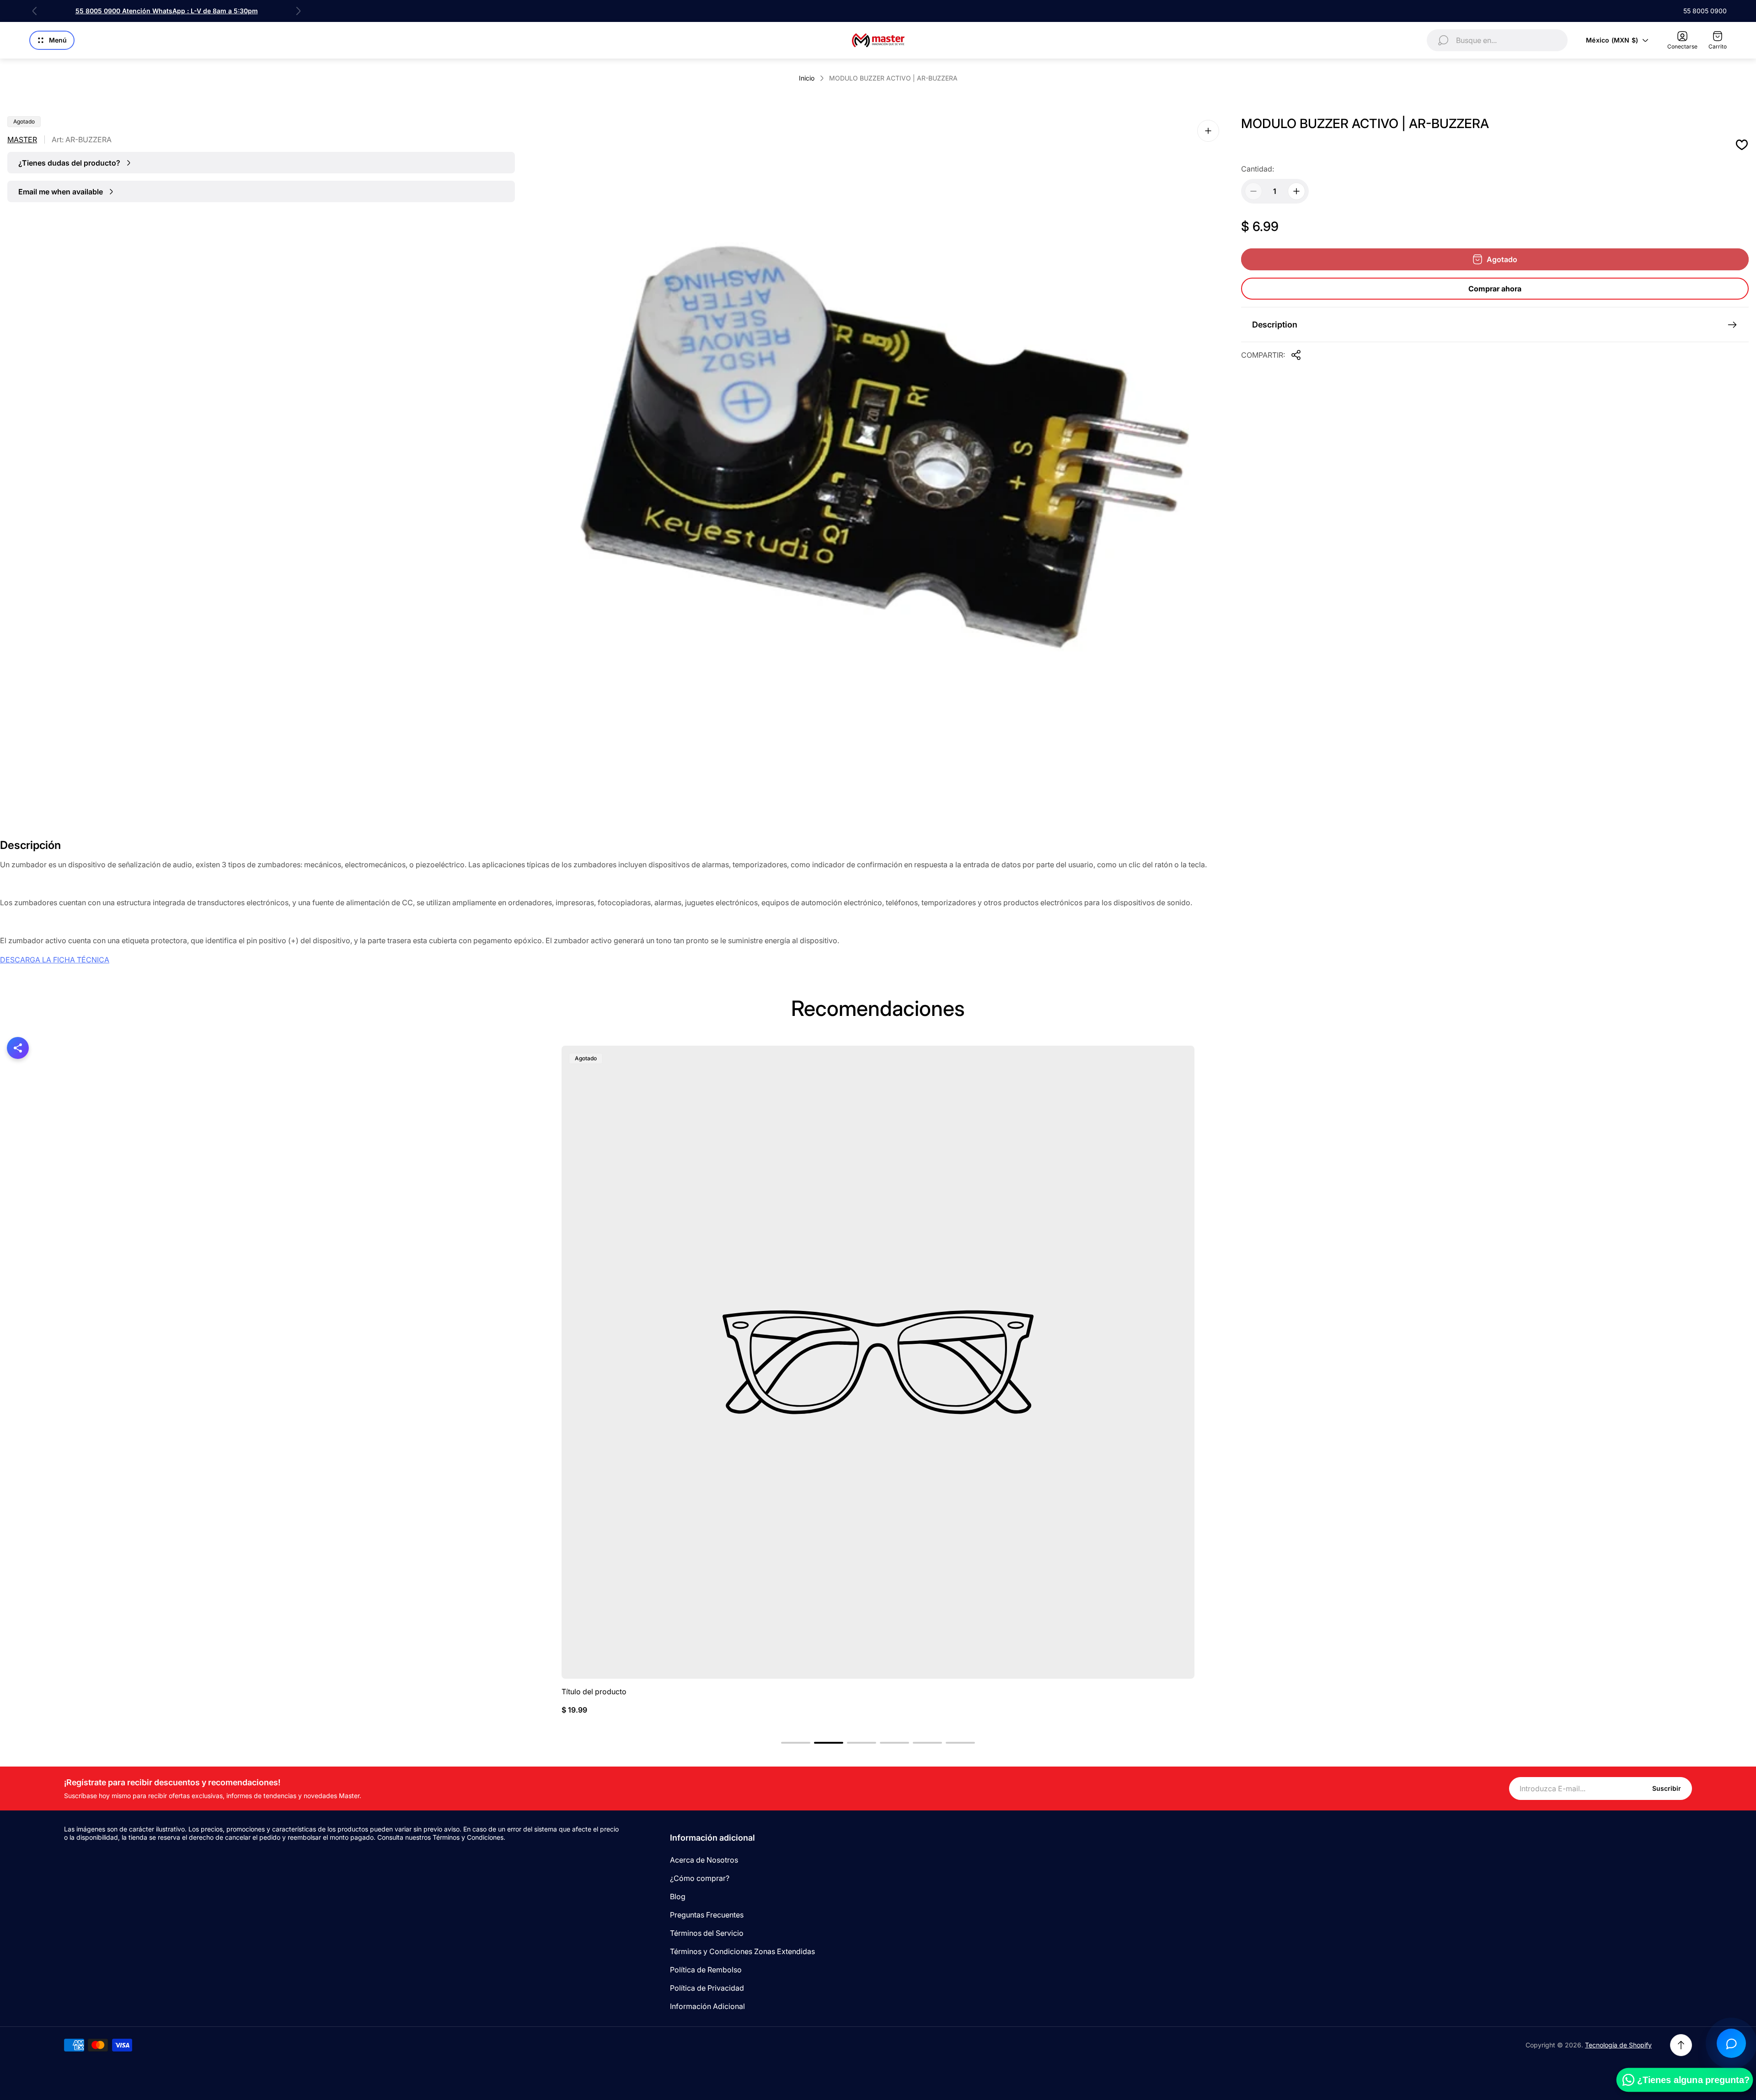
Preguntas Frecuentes (707, 1915)
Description (1275, 325)
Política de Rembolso (706, 1970)
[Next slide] (298, 11)
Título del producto (594, 1692)
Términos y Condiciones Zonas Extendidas (742, 1951)
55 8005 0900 (1705, 11)
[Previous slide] (35, 11)
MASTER (22, 140)
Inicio (807, 78)
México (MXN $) (1612, 40)
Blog (678, 1896)
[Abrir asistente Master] (1731, 2043)
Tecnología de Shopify (1618, 2045)
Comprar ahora (1495, 289)
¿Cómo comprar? (700, 1878)
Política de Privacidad (707, 1988)
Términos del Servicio (707, 1933)
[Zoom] (1208, 131)
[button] (796, 1743)
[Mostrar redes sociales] (18, 1048)
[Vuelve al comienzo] (1681, 2045)
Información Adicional (707, 2006)
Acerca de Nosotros (704, 1860)
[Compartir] (1296, 355)
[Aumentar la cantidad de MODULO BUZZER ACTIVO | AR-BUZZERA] (1296, 191)
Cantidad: (1258, 169)
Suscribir (1667, 1788)
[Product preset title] (878, 1362)
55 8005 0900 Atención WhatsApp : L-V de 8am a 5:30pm (167, 11)
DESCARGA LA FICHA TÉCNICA (55, 960)
